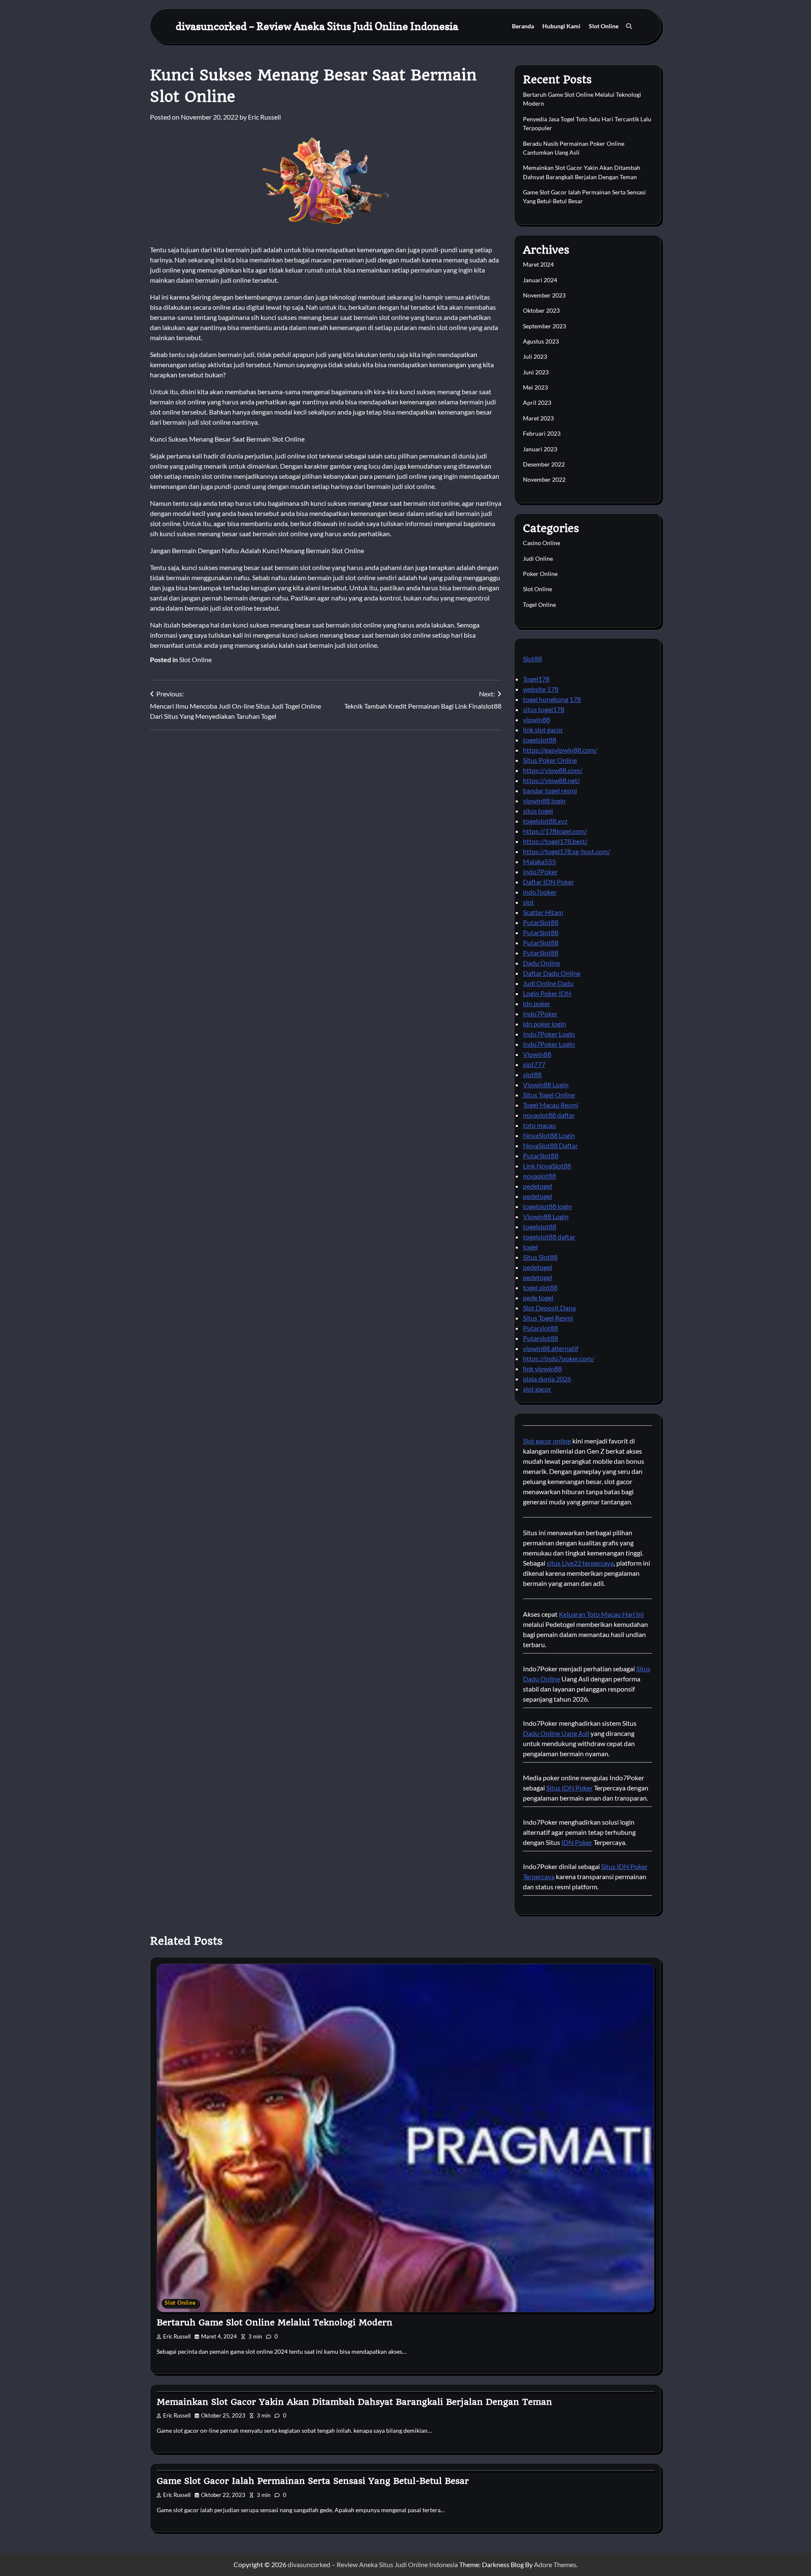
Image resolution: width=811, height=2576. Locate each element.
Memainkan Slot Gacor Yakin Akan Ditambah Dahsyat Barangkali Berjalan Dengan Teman (354, 2402)
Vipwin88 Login (546, 1085)
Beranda (523, 26)
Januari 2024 (540, 280)
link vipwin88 (542, 1368)
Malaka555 (539, 861)
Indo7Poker (540, 872)
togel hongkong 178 (552, 699)
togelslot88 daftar (549, 1237)
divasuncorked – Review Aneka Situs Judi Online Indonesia (317, 26)
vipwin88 (536, 719)
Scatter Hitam (543, 912)
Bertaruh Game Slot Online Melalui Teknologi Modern (275, 2322)
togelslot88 (540, 740)
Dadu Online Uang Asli (556, 1733)
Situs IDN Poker (569, 1788)
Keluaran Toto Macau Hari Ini (601, 1614)
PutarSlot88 (541, 922)
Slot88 (532, 659)
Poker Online (540, 574)
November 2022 (544, 479)
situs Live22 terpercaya (580, 1563)
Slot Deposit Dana (549, 1308)
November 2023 (544, 295)
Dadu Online (542, 963)
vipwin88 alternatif (551, 1348)
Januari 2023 (540, 449)
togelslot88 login (547, 1206)
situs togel (538, 811)
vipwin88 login (544, 801)
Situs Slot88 (540, 1257)
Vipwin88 (537, 1054)
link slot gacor (543, 730)
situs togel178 (544, 709)
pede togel (538, 1298)
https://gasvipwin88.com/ (560, 750)
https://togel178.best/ (555, 841)
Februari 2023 (542, 433)
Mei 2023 (535, 387)
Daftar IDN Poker (548, 882)
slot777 (534, 1064)
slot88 (532, 1074)
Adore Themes (555, 2564)
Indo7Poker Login (549, 1034)
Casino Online (542, 543)
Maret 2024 (538, 264)
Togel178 (536, 679)
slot (528, 902)
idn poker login (544, 1024)
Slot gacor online (547, 1441)
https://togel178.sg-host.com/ (567, 851)
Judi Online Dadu (548, 983)
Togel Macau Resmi (551, 1105)
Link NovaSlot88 (547, 1166)
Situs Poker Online (550, 760)
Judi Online (538, 558)
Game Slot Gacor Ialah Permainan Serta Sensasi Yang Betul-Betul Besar (313, 2481)
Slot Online (604, 26)
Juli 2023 (535, 356)
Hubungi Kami (561, 26)
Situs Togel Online (549, 1095)
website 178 (541, 689)
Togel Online (539, 604)
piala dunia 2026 (547, 1379)
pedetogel (537, 1186)
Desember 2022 (544, 464)
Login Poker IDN (547, 993)
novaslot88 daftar (549, 1115)
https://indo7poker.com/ (559, 1358)
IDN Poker (577, 1842)
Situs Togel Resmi (548, 1318)
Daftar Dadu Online (552, 973)
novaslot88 (539, 1176)
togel (530, 1247)
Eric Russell (264, 117)
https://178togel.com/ (555, 831)
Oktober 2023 (541, 310)
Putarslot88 (540, 1328)
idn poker (537, 1003)
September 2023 (544, 326)
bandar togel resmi (550, 790)
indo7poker (540, 892)
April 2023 (537, 402)
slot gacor (537, 1389)
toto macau (539, 1125)
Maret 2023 (538, 418)
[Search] (629, 26)
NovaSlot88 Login (549, 1135)
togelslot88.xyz (545, 821)
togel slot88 (540, 1287)
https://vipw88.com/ (553, 770)
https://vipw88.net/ (551, 780)
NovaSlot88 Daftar (550, 1145)
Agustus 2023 (541, 341)
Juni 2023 (536, 372)
